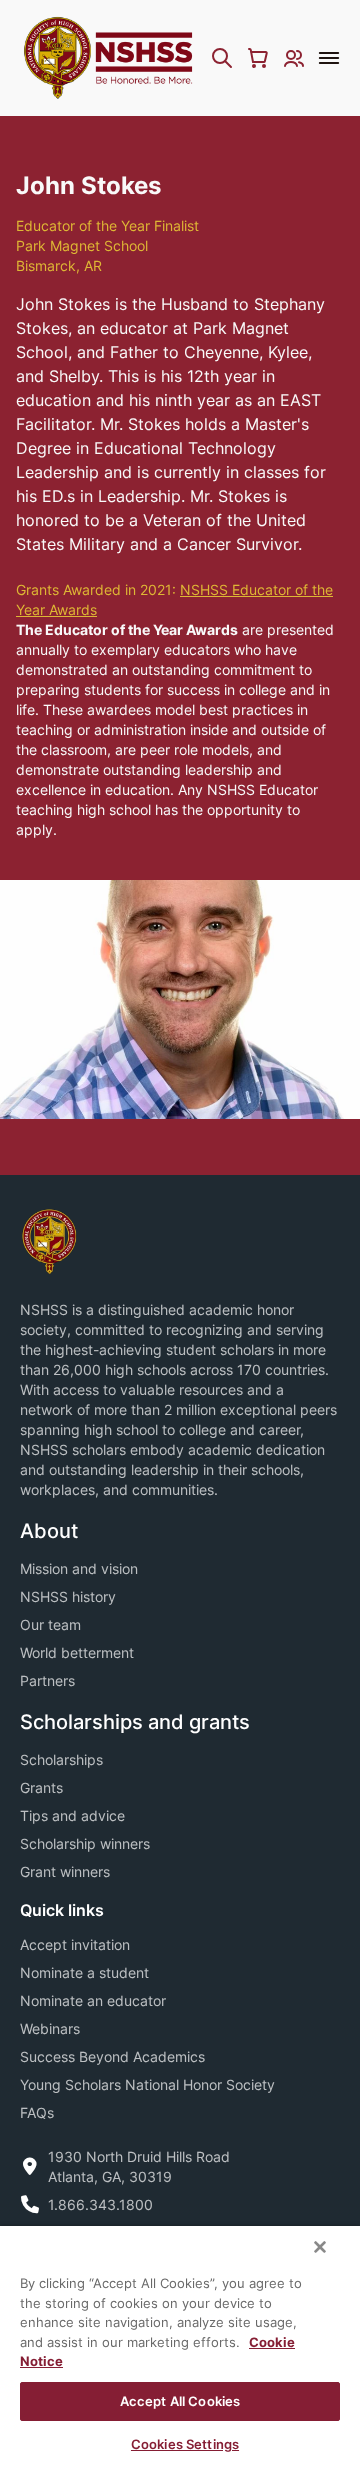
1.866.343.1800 (100, 2204)
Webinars (50, 2028)
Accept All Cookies (180, 2401)
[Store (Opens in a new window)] (258, 58)
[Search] (222, 58)
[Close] (320, 2247)
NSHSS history (68, 1596)
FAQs (37, 2112)
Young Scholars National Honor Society (147, 2084)
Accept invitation (75, 1944)
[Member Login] (294, 58)
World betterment (77, 1652)
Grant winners (65, 1871)
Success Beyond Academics (112, 2056)
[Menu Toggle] (329, 58)
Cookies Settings (185, 2444)
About (49, 1531)
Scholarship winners (85, 1843)
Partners (47, 1680)
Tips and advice (72, 1815)
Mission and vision (79, 1568)
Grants (41, 1787)
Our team (50, 1624)
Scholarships (61, 1759)
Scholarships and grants (135, 1722)
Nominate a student (84, 1972)
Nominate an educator (93, 2000)
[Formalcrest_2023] (49, 1239)
